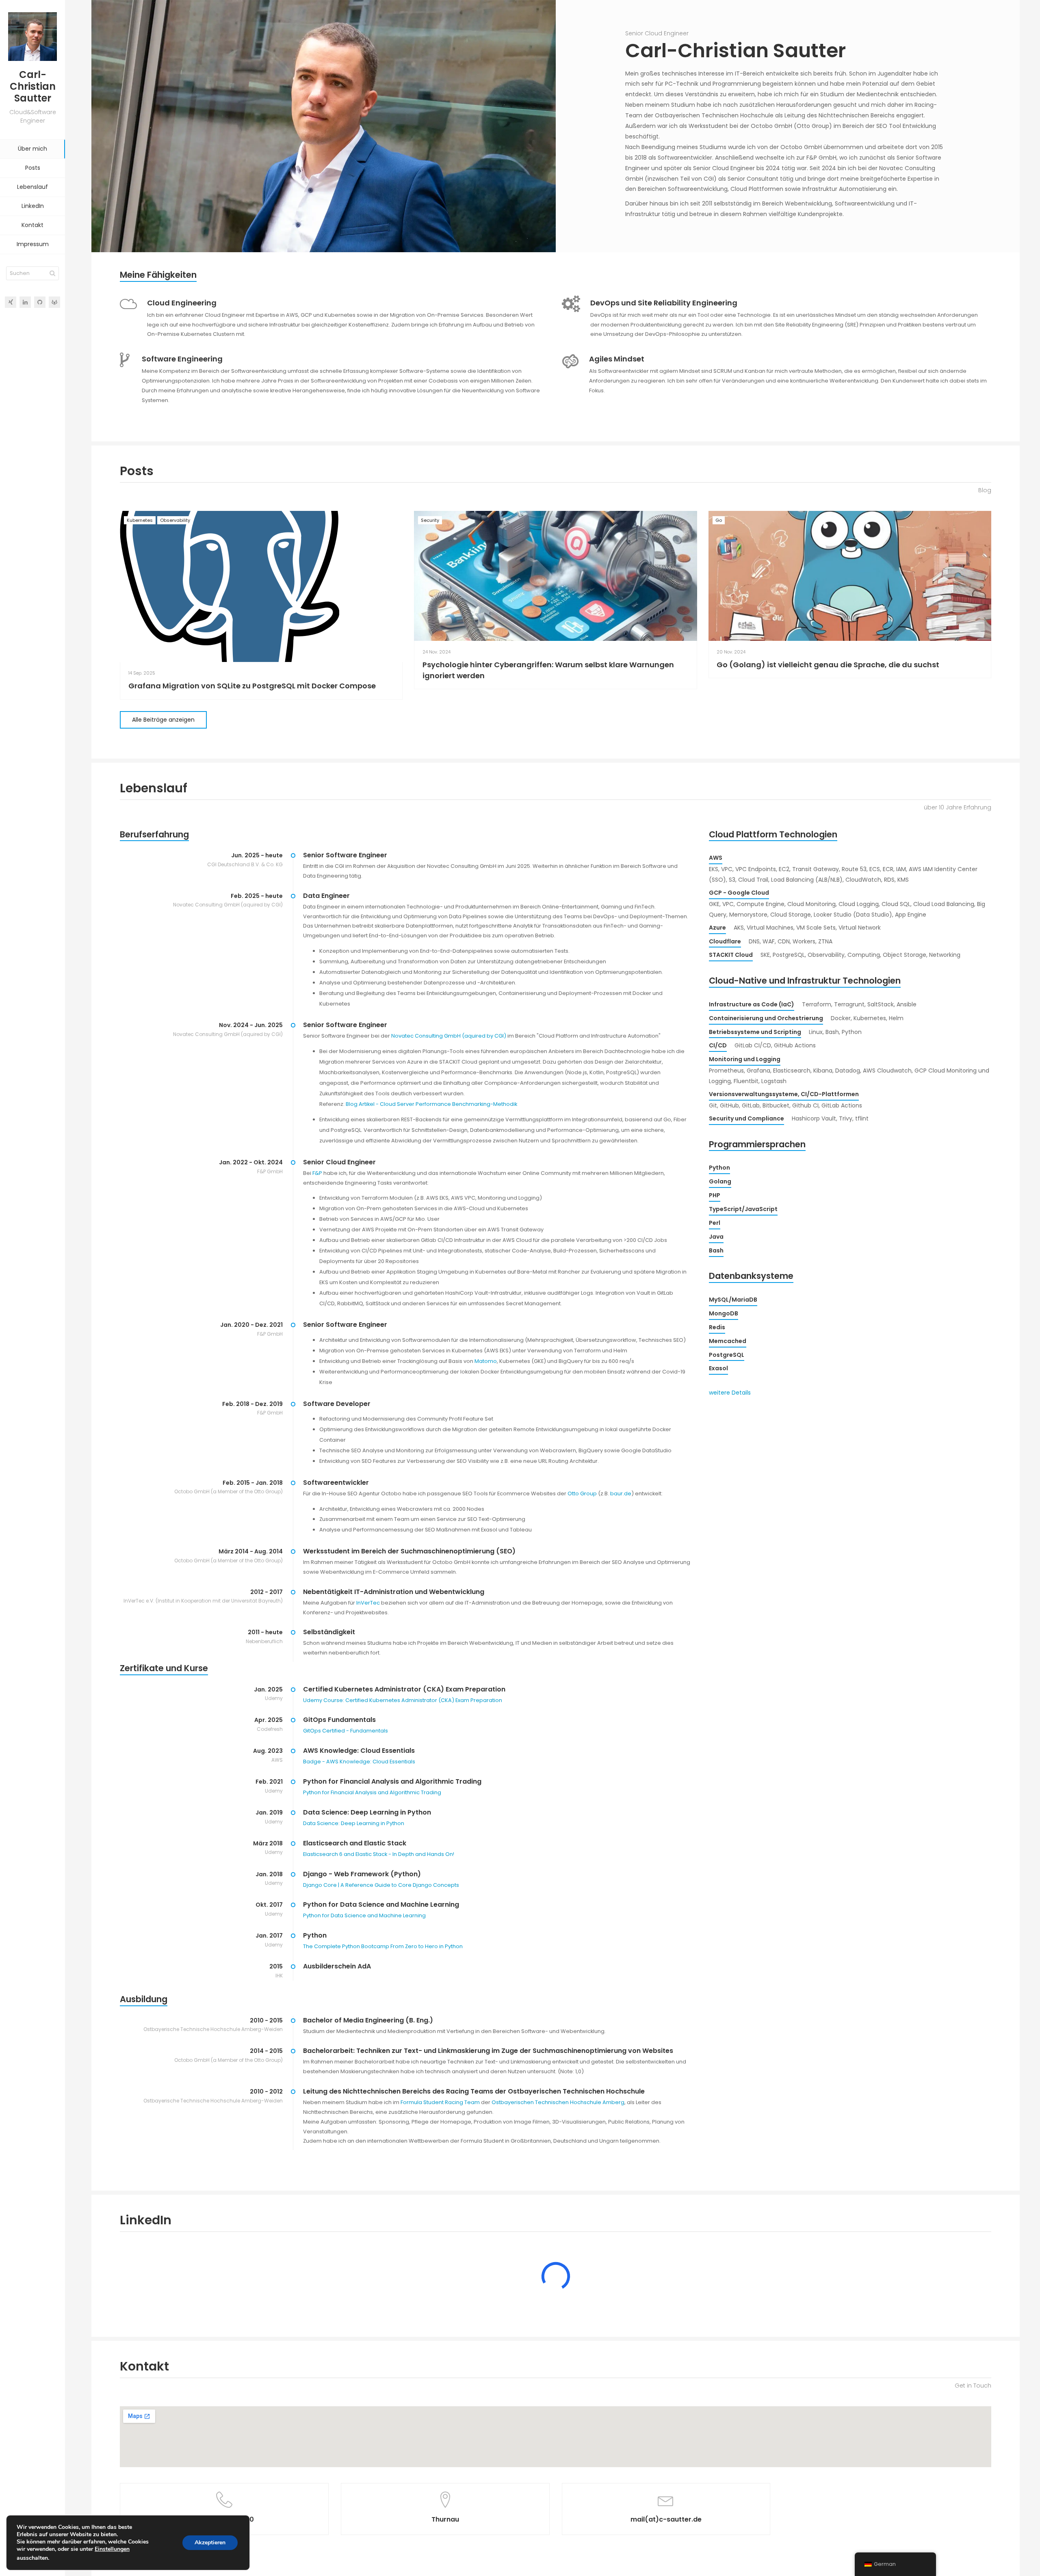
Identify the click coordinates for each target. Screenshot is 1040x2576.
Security (430, 520)
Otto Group (582, 1493)
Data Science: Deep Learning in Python (354, 1823)
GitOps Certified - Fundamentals (346, 1731)
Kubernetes (140, 520)
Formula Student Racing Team (440, 2102)
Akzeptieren (210, 2542)
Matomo (486, 1361)
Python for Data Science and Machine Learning (364, 1915)
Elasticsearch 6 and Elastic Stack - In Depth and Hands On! (379, 1854)
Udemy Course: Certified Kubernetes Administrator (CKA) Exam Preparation (403, 1700)
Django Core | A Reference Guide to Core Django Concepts (381, 1885)
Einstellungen (112, 2549)
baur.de (621, 1493)
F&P (317, 1173)
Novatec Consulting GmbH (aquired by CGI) (449, 1036)
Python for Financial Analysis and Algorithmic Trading (372, 1792)
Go (719, 520)
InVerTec (368, 1603)
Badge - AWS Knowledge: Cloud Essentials (359, 1762)
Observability (175, 520)
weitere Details (730, 1393)
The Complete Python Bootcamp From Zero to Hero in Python (383, 1946)
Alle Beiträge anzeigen (163, 720)
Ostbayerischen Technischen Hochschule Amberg (558, 2102)
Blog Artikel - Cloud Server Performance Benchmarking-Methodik (431, 1104)
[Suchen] (52, 273)
